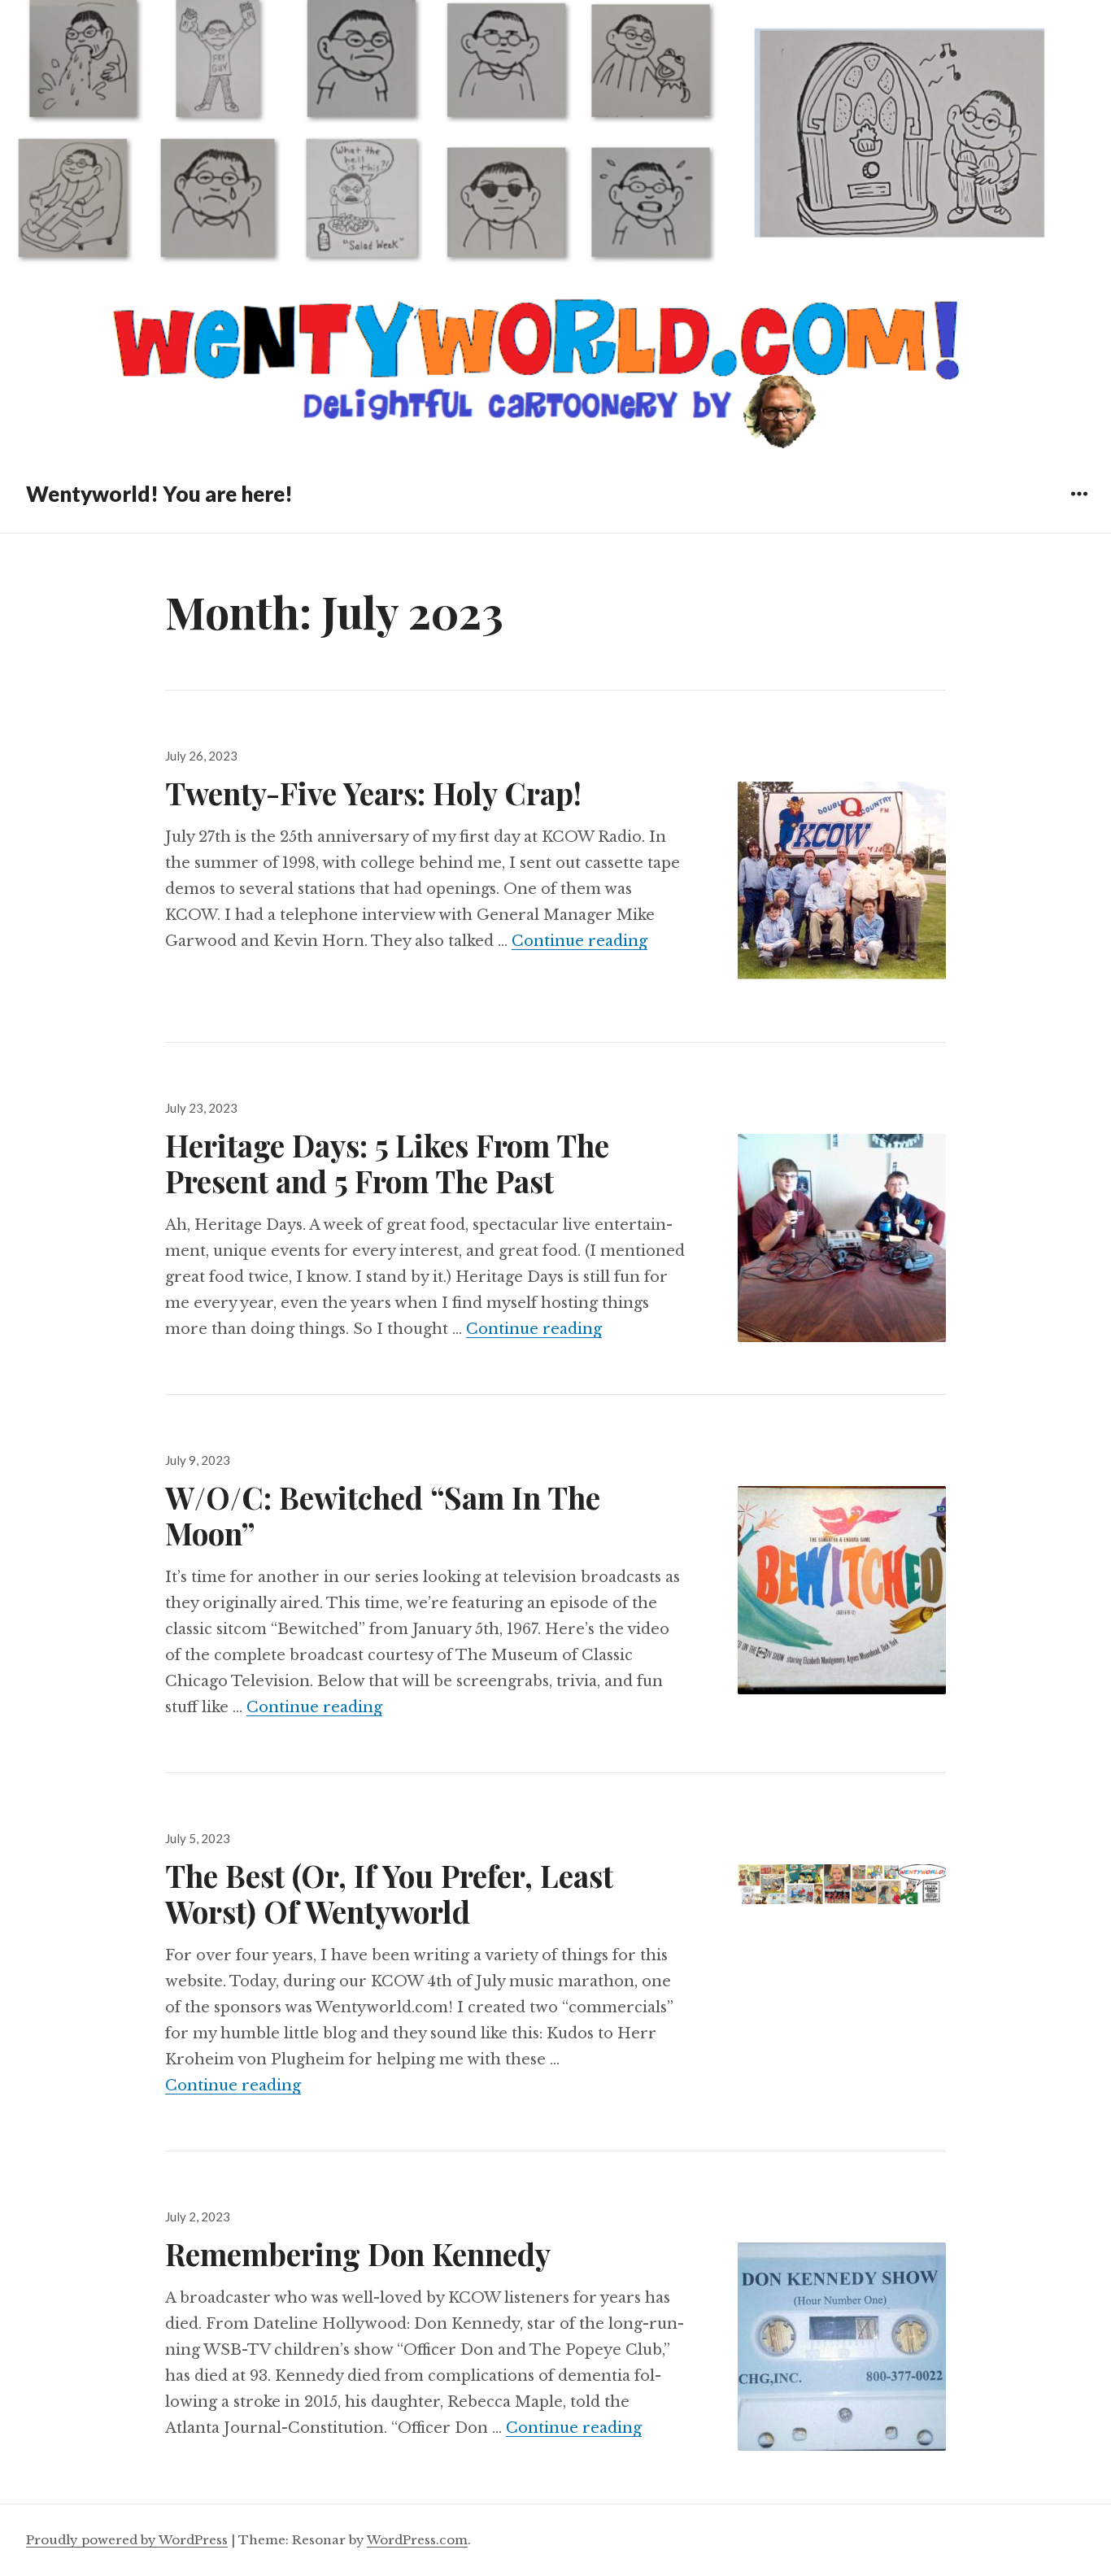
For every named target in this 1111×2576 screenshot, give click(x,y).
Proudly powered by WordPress (127, 2540)
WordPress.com (417, 2540)
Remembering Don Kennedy (358, 2253)
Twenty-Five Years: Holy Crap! (373, 793)
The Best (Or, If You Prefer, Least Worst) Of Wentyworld (389, 1893)
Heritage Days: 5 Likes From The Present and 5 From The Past (387, 1163)
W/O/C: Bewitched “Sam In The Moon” (383, 1515)
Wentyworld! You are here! (159, 494)
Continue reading (579, 941)
